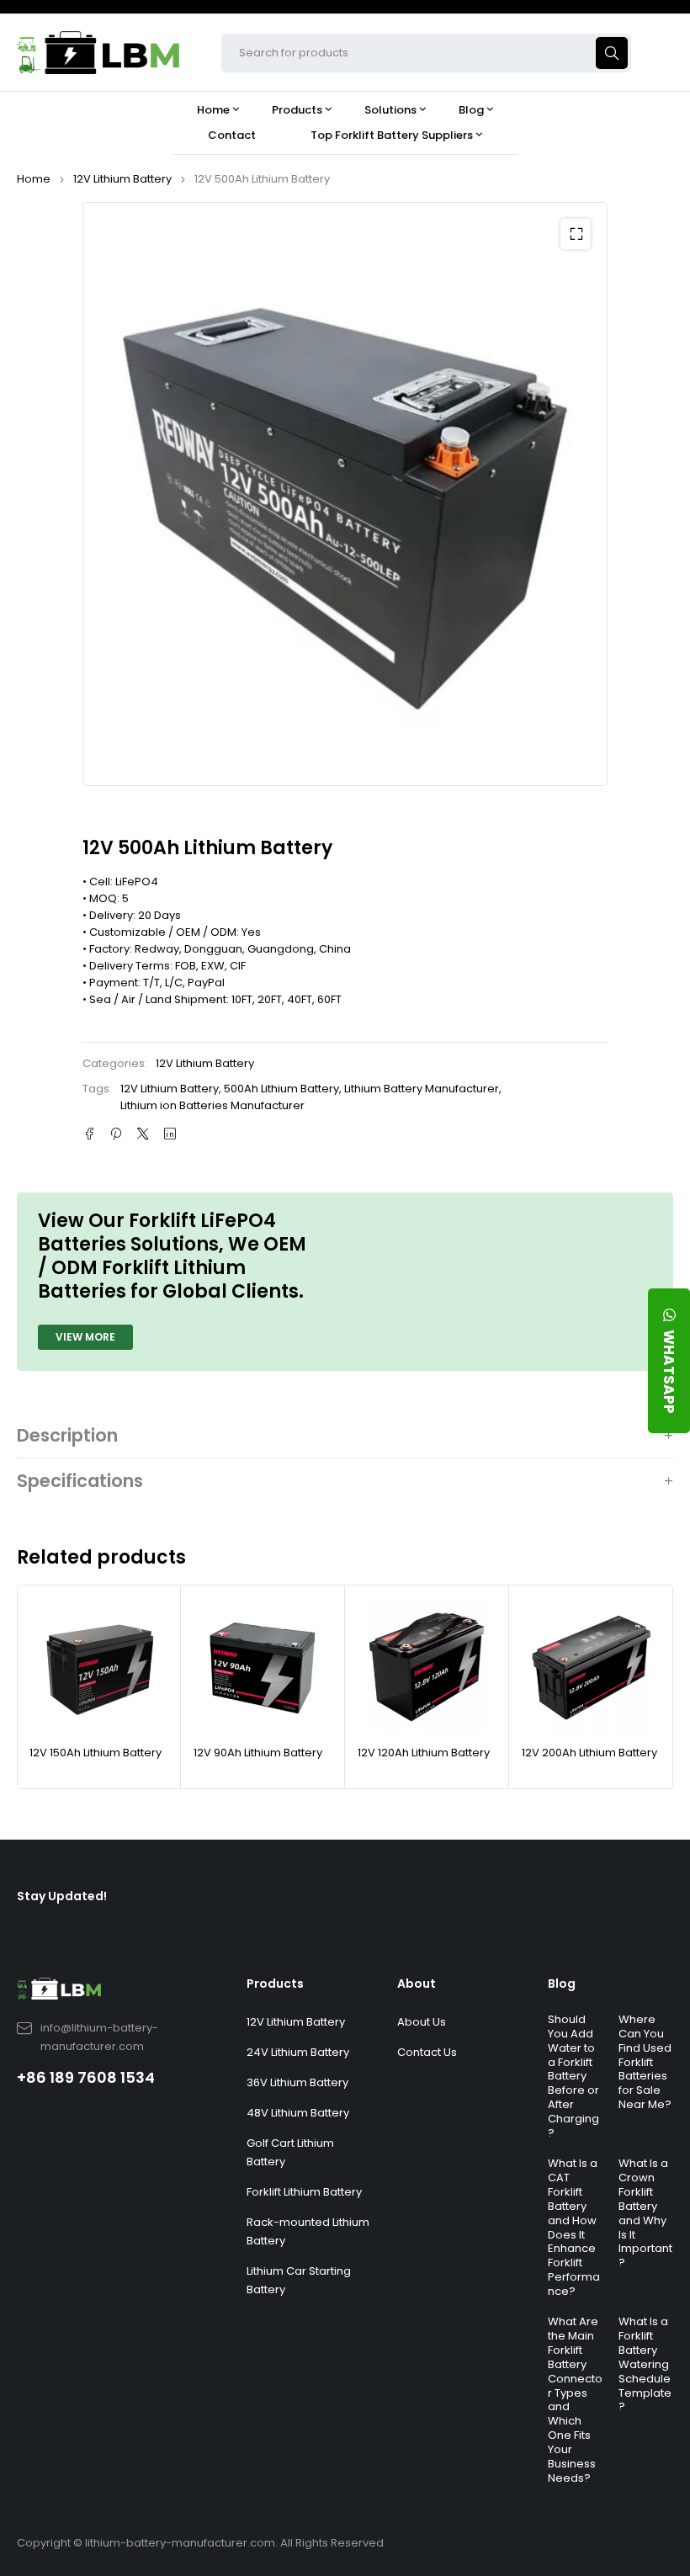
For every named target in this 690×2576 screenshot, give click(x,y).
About (417, 1984)
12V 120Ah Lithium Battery (424, 1753)
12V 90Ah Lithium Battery (258, 1753)
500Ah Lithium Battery (281, 1089)
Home (34, 179)
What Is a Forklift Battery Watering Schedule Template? (645, 2364)
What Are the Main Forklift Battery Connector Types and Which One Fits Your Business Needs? (575, 2400)
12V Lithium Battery (122, 179)
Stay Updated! (62, 1896)
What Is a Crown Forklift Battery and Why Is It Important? (645, 2213)
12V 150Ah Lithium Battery (96, 1753)
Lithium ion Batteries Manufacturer (212, 1105)
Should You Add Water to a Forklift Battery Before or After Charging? (573, 2076)
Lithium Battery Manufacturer (422, 1089)
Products (275, 1984)
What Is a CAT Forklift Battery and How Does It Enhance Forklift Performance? (574, 2227)
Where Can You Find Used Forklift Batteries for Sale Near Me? (645, 2062)
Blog (562, 1984)
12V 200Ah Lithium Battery (589, 1753)
